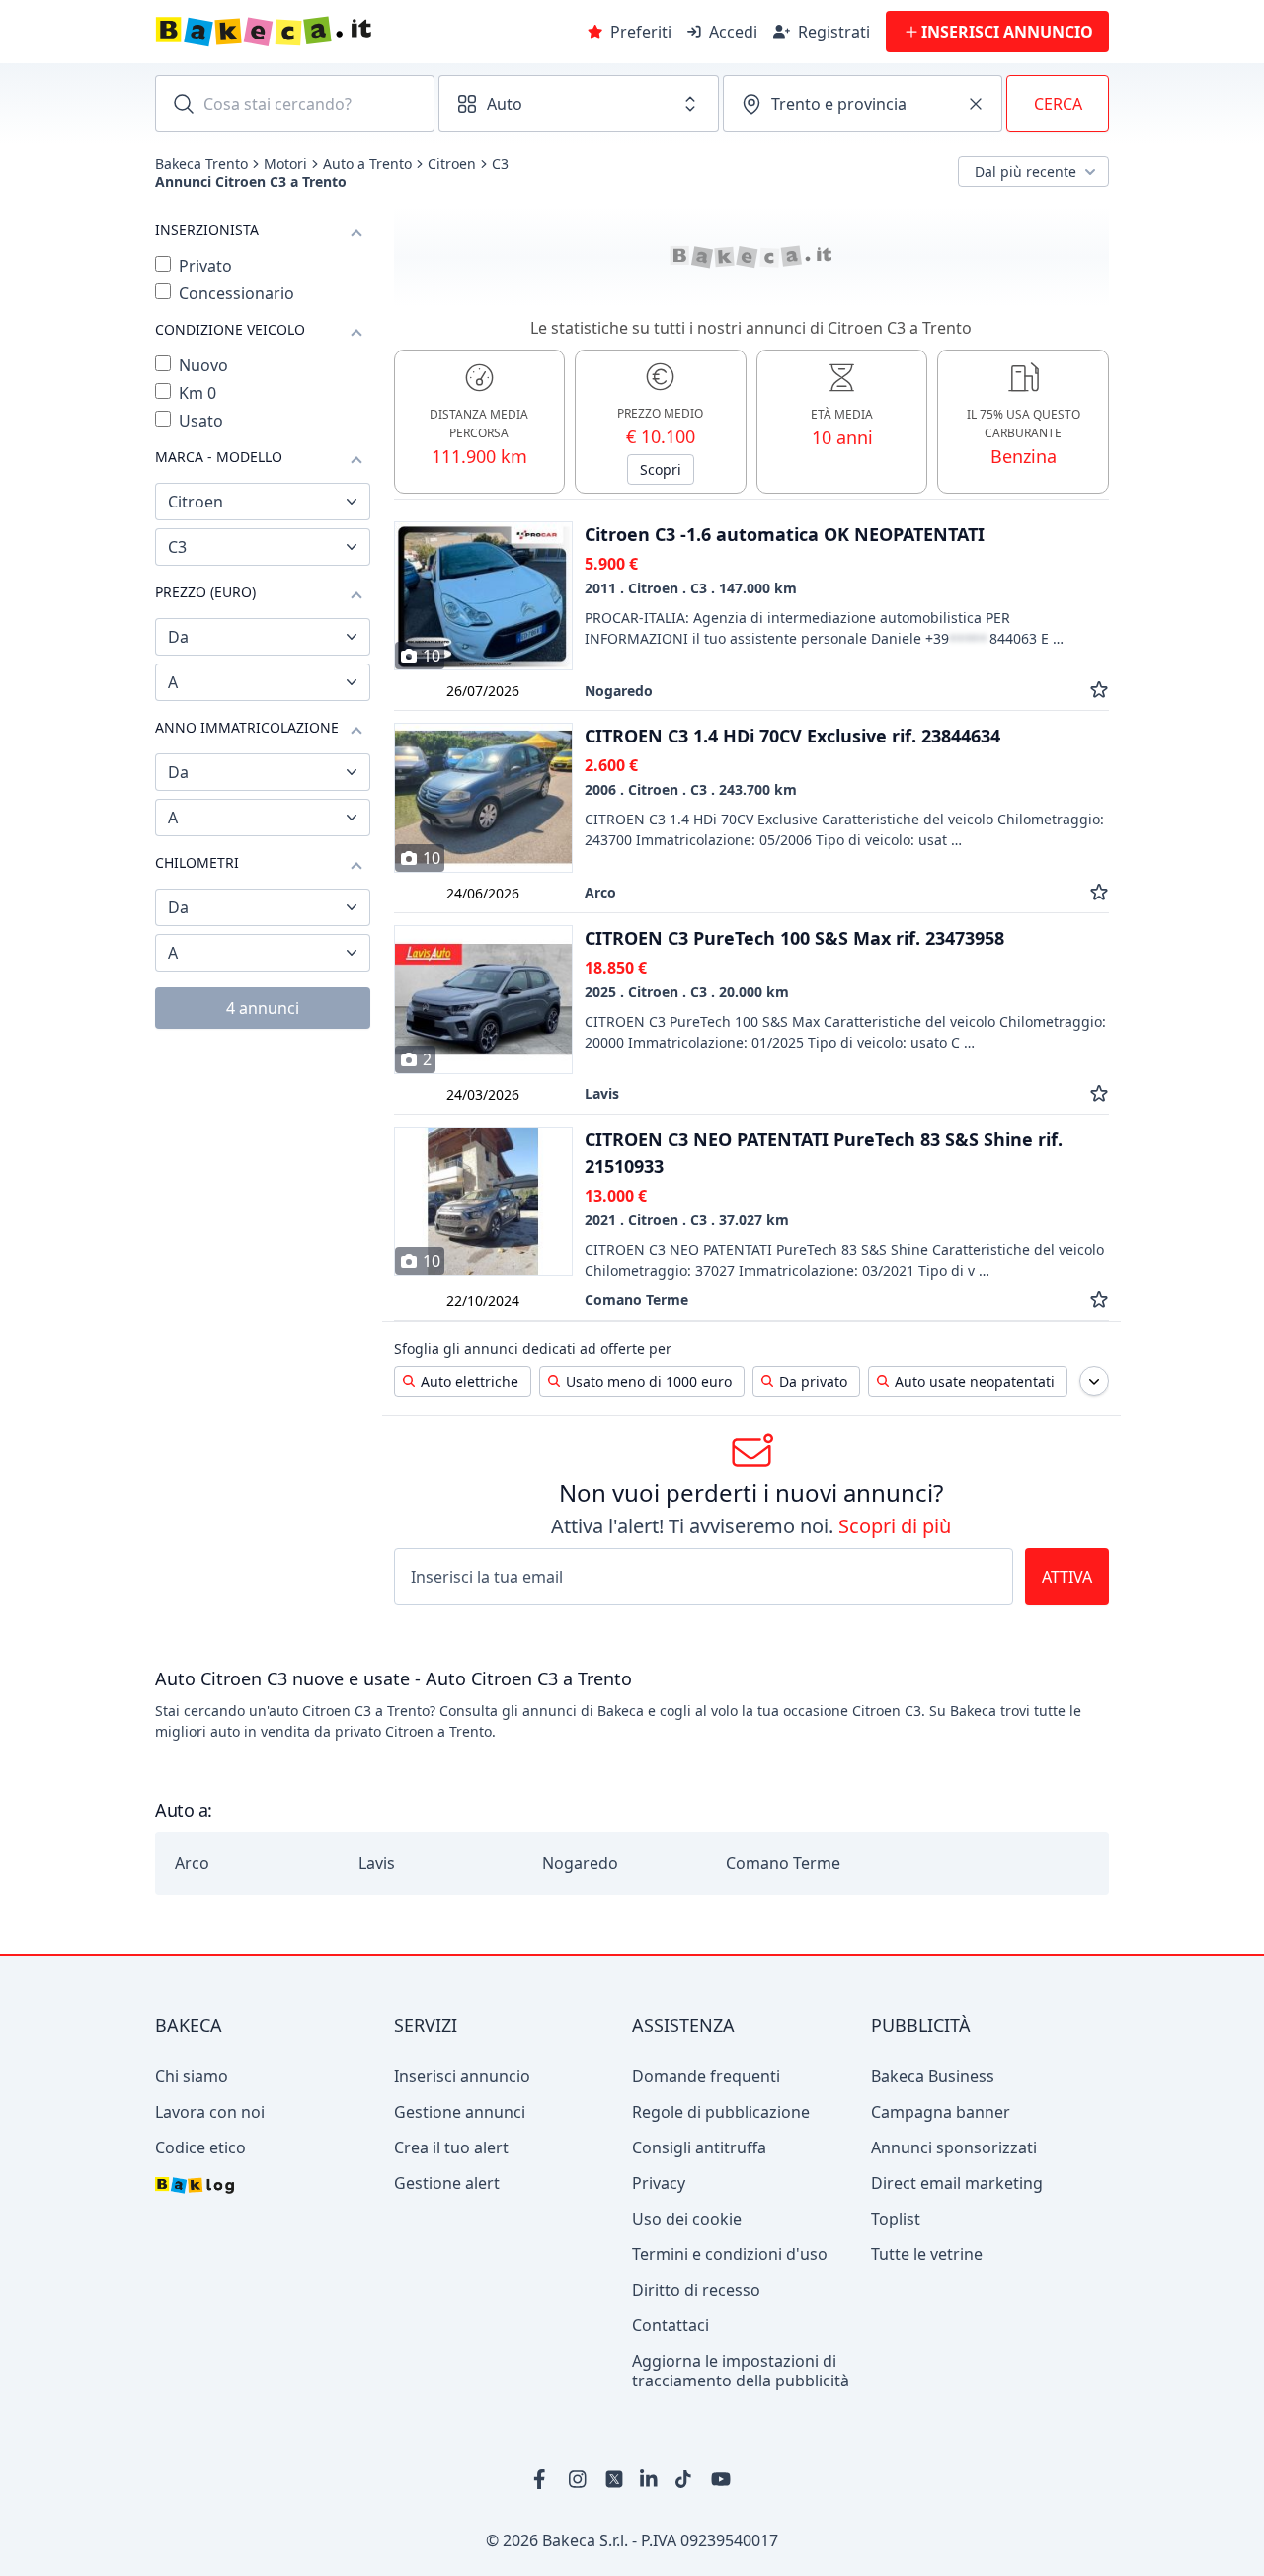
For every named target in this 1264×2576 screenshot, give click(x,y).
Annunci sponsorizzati (954, 2147)
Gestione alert (447, 2183)
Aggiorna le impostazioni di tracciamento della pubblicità (741, 2371)
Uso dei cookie (687, 2219)
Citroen (452, 164)
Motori (285, 164)
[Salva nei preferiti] (1099, 691)
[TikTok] (685, 2479)
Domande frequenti (706, 2076)
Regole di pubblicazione (721, 2112)
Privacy (659, 2183)
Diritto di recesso (696, 2290)
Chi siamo (192, 2076)
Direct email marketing (957, 2183)
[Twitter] (614, 2479)
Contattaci (671, 2325)
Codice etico (200, 2147)
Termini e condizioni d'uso (730, 2254)
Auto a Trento (367, 164)
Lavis (377, 1863)
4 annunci (263, 1008)
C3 (500, 164)
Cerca (1058, 104)
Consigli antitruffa (699, 2147)
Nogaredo (580, 1863)
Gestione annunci (460, 2112)
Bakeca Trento (201, 164)
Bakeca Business (933, 2076)
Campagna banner (941, 2112)
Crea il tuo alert (451, 2147)
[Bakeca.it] (334, 32)
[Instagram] (579, 2479)
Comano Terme (783, 1863)
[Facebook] (543, 2479)
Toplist (896, 2219)
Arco (192, 1863)
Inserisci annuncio (462, 2076)
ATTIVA (1067, 1577)
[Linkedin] (650, 2479)
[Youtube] (721, 2479)
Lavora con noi (210, 2112)
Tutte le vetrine (927, 2254)
